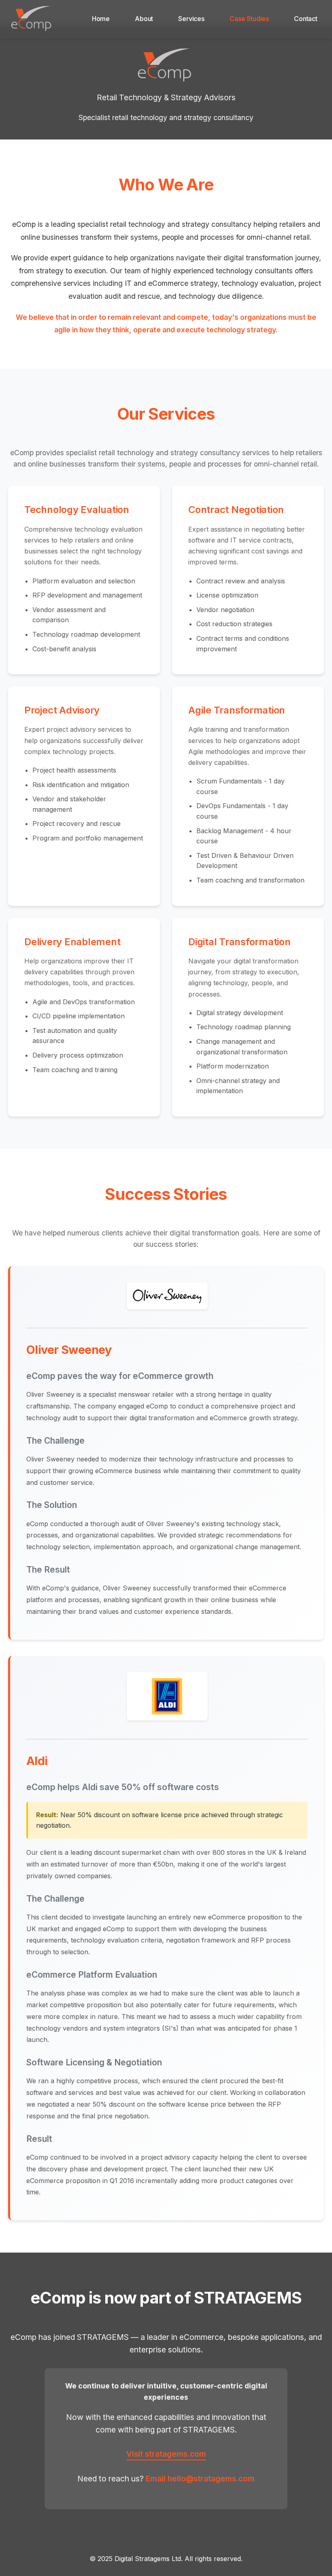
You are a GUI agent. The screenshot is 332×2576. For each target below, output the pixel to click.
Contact (306, 19)
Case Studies (249, 19)
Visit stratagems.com (166, 2454)
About (144, 19)
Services (191, 19)
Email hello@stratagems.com (200, 2479)
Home (101, 19)
